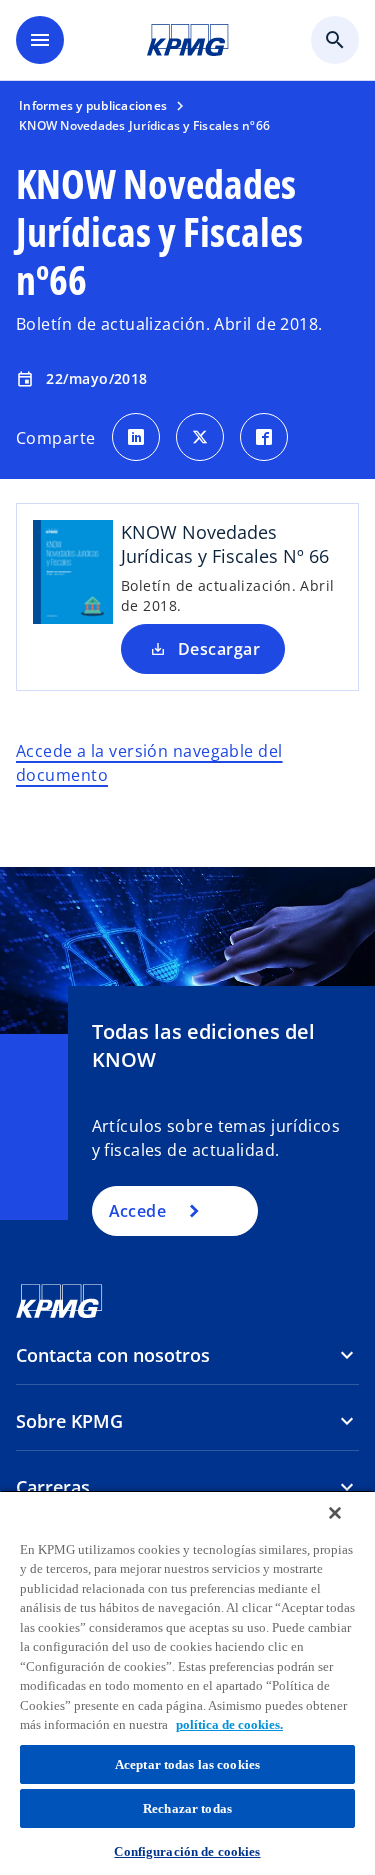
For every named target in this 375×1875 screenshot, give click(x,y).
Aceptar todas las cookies (187, 1764)
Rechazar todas (187, 1808)
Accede (138, 1211)
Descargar (219, 649)
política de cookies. (229, 1724)
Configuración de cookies (187, 1851)
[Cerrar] (335, 1513)
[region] (187, 1682)
